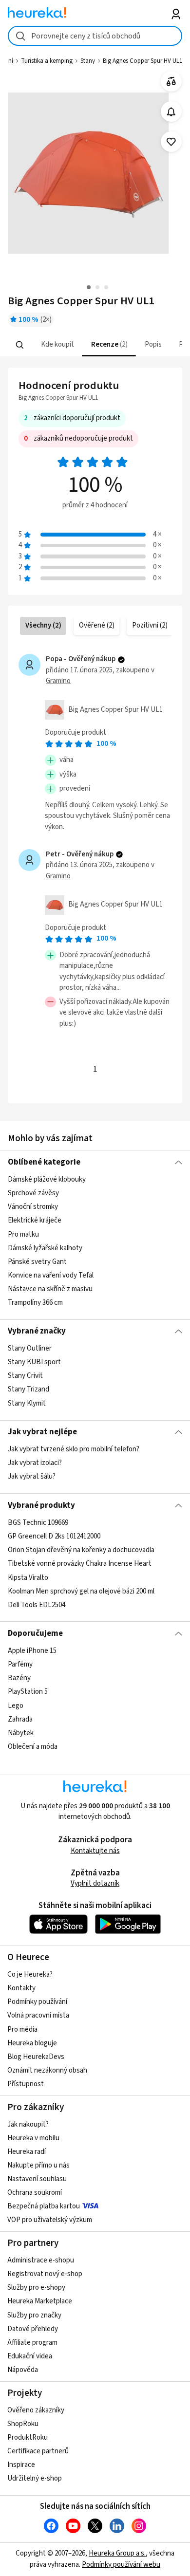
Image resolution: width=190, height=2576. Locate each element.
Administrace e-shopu (41, 2260)
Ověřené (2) (97, 625)
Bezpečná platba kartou (44, 2206)
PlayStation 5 (28, 1692)
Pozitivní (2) (150, 625)
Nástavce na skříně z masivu (50, 1289)
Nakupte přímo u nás (38, 2165)
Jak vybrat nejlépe (42, 1432)
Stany (88, 61)
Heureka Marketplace (40, 2301)
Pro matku (23, 1234)
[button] (56, 345)
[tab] (56, 345)
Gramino (58, 681)
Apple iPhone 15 (32, 1651)
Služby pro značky (34, 2315)
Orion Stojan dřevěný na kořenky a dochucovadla (81, 1550)
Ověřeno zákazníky (36, 2410)
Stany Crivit (25, 1376)
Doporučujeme (35, 1633)
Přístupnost (26, 2084)
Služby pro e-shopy (36, 2288)
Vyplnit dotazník (95, 1883)
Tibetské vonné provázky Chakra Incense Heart (80, 1564)
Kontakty (21, 1988)
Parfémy (20, 1664)
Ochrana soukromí (35, 2193)
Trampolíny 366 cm (35, 1303)
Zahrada (20, 1719)
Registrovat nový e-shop (45, 2274)
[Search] (19, 345)
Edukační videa (30, 2356)
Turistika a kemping (47, 61)
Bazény (19, 1678)
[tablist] (95, 345)
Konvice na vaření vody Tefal (51, 1275)
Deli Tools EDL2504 (37, 1605)
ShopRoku (23, 2424)
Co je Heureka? (30, 1974)
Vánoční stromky (33, 1207)
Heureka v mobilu (33, 2138)
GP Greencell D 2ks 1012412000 (54, 1536)
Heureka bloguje (32, 2043)
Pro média (22, 2029)
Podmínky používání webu (121, 2565)
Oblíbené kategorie (44, 1162)
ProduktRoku (28, 2437)
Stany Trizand (28, 1390)
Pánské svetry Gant (37, 1262)
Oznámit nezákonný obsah (47, 2070)
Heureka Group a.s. (117, 2553)
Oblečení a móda (33, 1747)
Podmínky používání (37, 2002)
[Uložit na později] (171, 142)
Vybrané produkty (41, 1505)
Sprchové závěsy (33, 1193)
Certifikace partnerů (38, 2451)
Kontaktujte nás (95, 1851)
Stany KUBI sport (34, 1362)
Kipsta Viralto (28, 1577)
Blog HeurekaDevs (36, 2057)
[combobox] (95, 36)
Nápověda (23, 2370)
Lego (16, 1705)
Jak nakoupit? (28, 2124)
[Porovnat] (171, 82)
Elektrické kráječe (35, 1220)
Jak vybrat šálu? (32, 1477)
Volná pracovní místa (38, 2015)
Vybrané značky (37, 1331)
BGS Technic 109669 (38, 1523)
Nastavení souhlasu (37, 2179)
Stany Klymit (27, 1403)
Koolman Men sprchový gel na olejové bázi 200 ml (81, 1591)
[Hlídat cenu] (171, 112)
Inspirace (21, 2465)
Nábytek (21, 1733)
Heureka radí (27, 2152)
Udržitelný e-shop (35, 2478)
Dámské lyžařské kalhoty (45, 1248)
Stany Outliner (30, 1348)
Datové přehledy (33, 2329)
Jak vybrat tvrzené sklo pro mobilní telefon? (74, 1449)
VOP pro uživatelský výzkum (50, 2220)
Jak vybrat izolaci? (35, 1463)
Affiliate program (32, 2343)
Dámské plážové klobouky (47, 1179)
